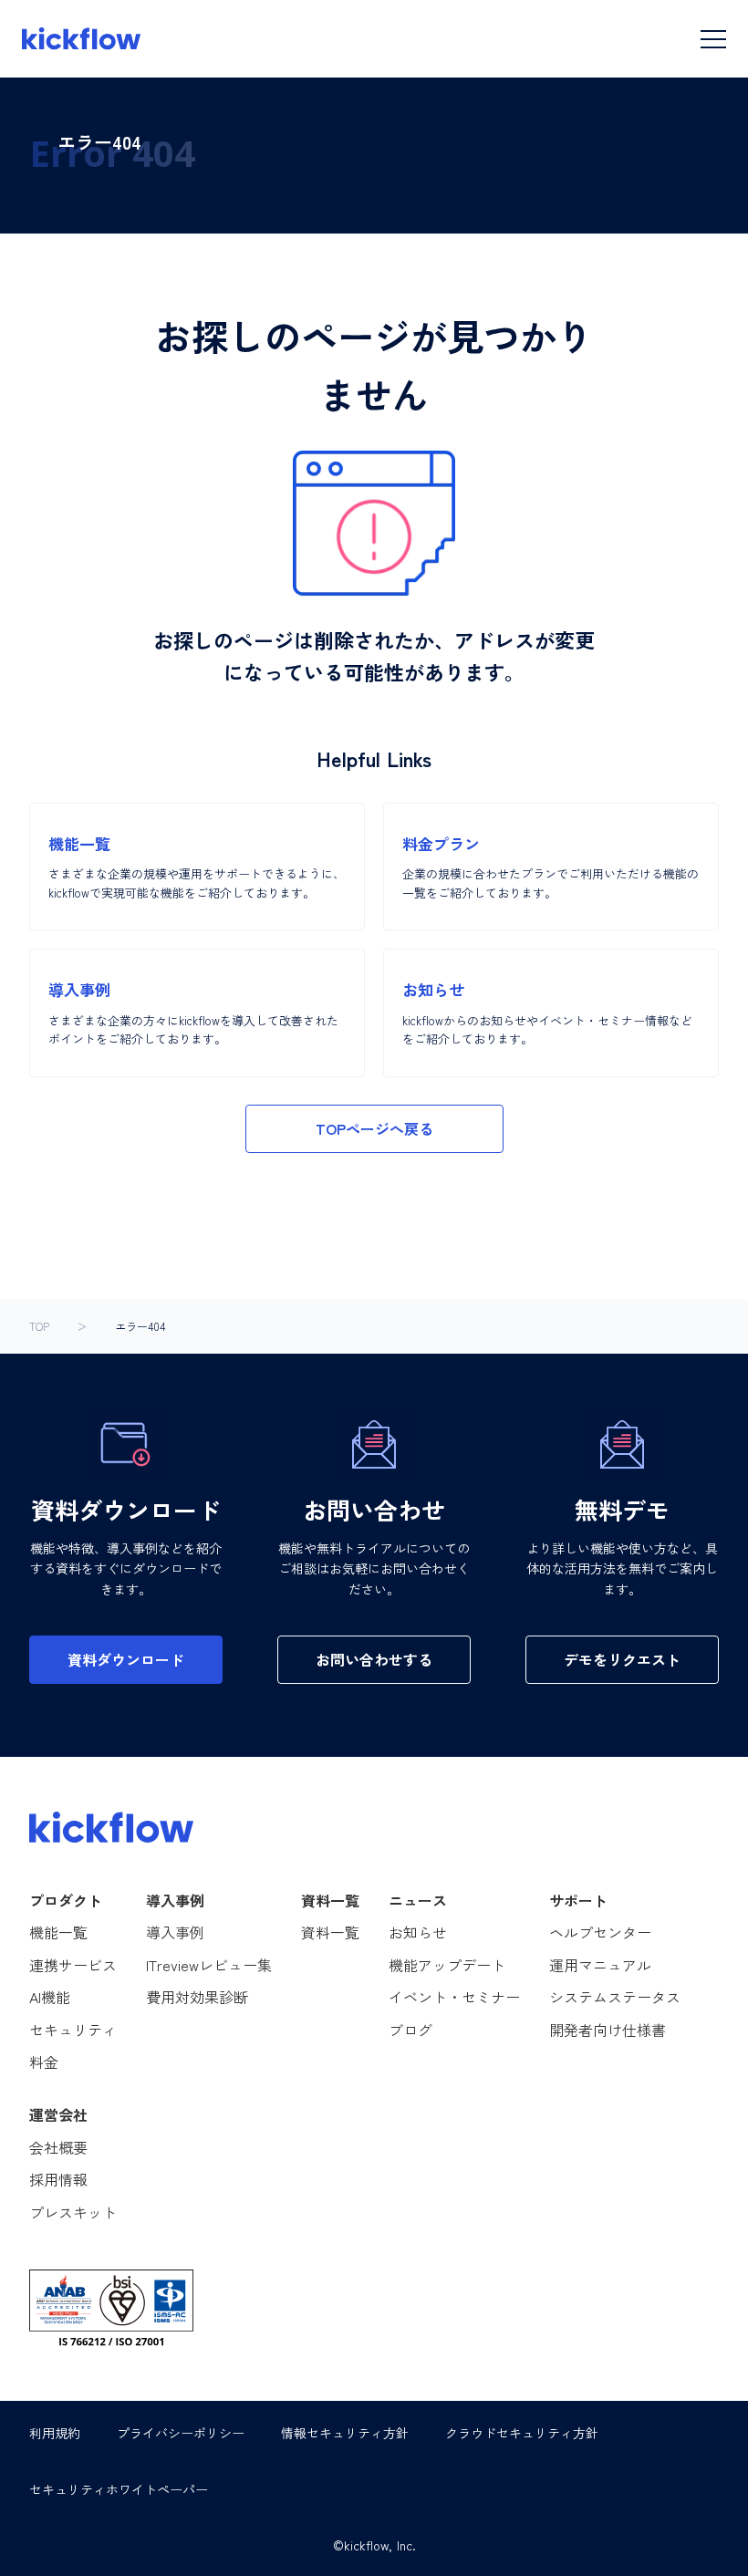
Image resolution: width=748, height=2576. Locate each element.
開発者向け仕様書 (608, 2030)
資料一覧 (330, 1932)
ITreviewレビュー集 (209, 1965)
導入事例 (175, 1932)
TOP (39, 1326)
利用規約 (55, 2433)
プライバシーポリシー (181, 2433)
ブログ (410, 2030)
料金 (44, 2062)
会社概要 (58, 2147)
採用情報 (58, 2179)
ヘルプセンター (600, 1932)
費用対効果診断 (197, 1997)
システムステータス (615, 1997)
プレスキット (73, 2212)
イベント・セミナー (454, 1997)
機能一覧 (58, 1932)
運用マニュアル (600, 1965)
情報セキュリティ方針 (345, 2433)
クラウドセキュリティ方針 (522, 2433)
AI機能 (50, 1997)
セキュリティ (73, 2030)
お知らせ (418, 1932)
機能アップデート (447, 1965)
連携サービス (73, 1965)
